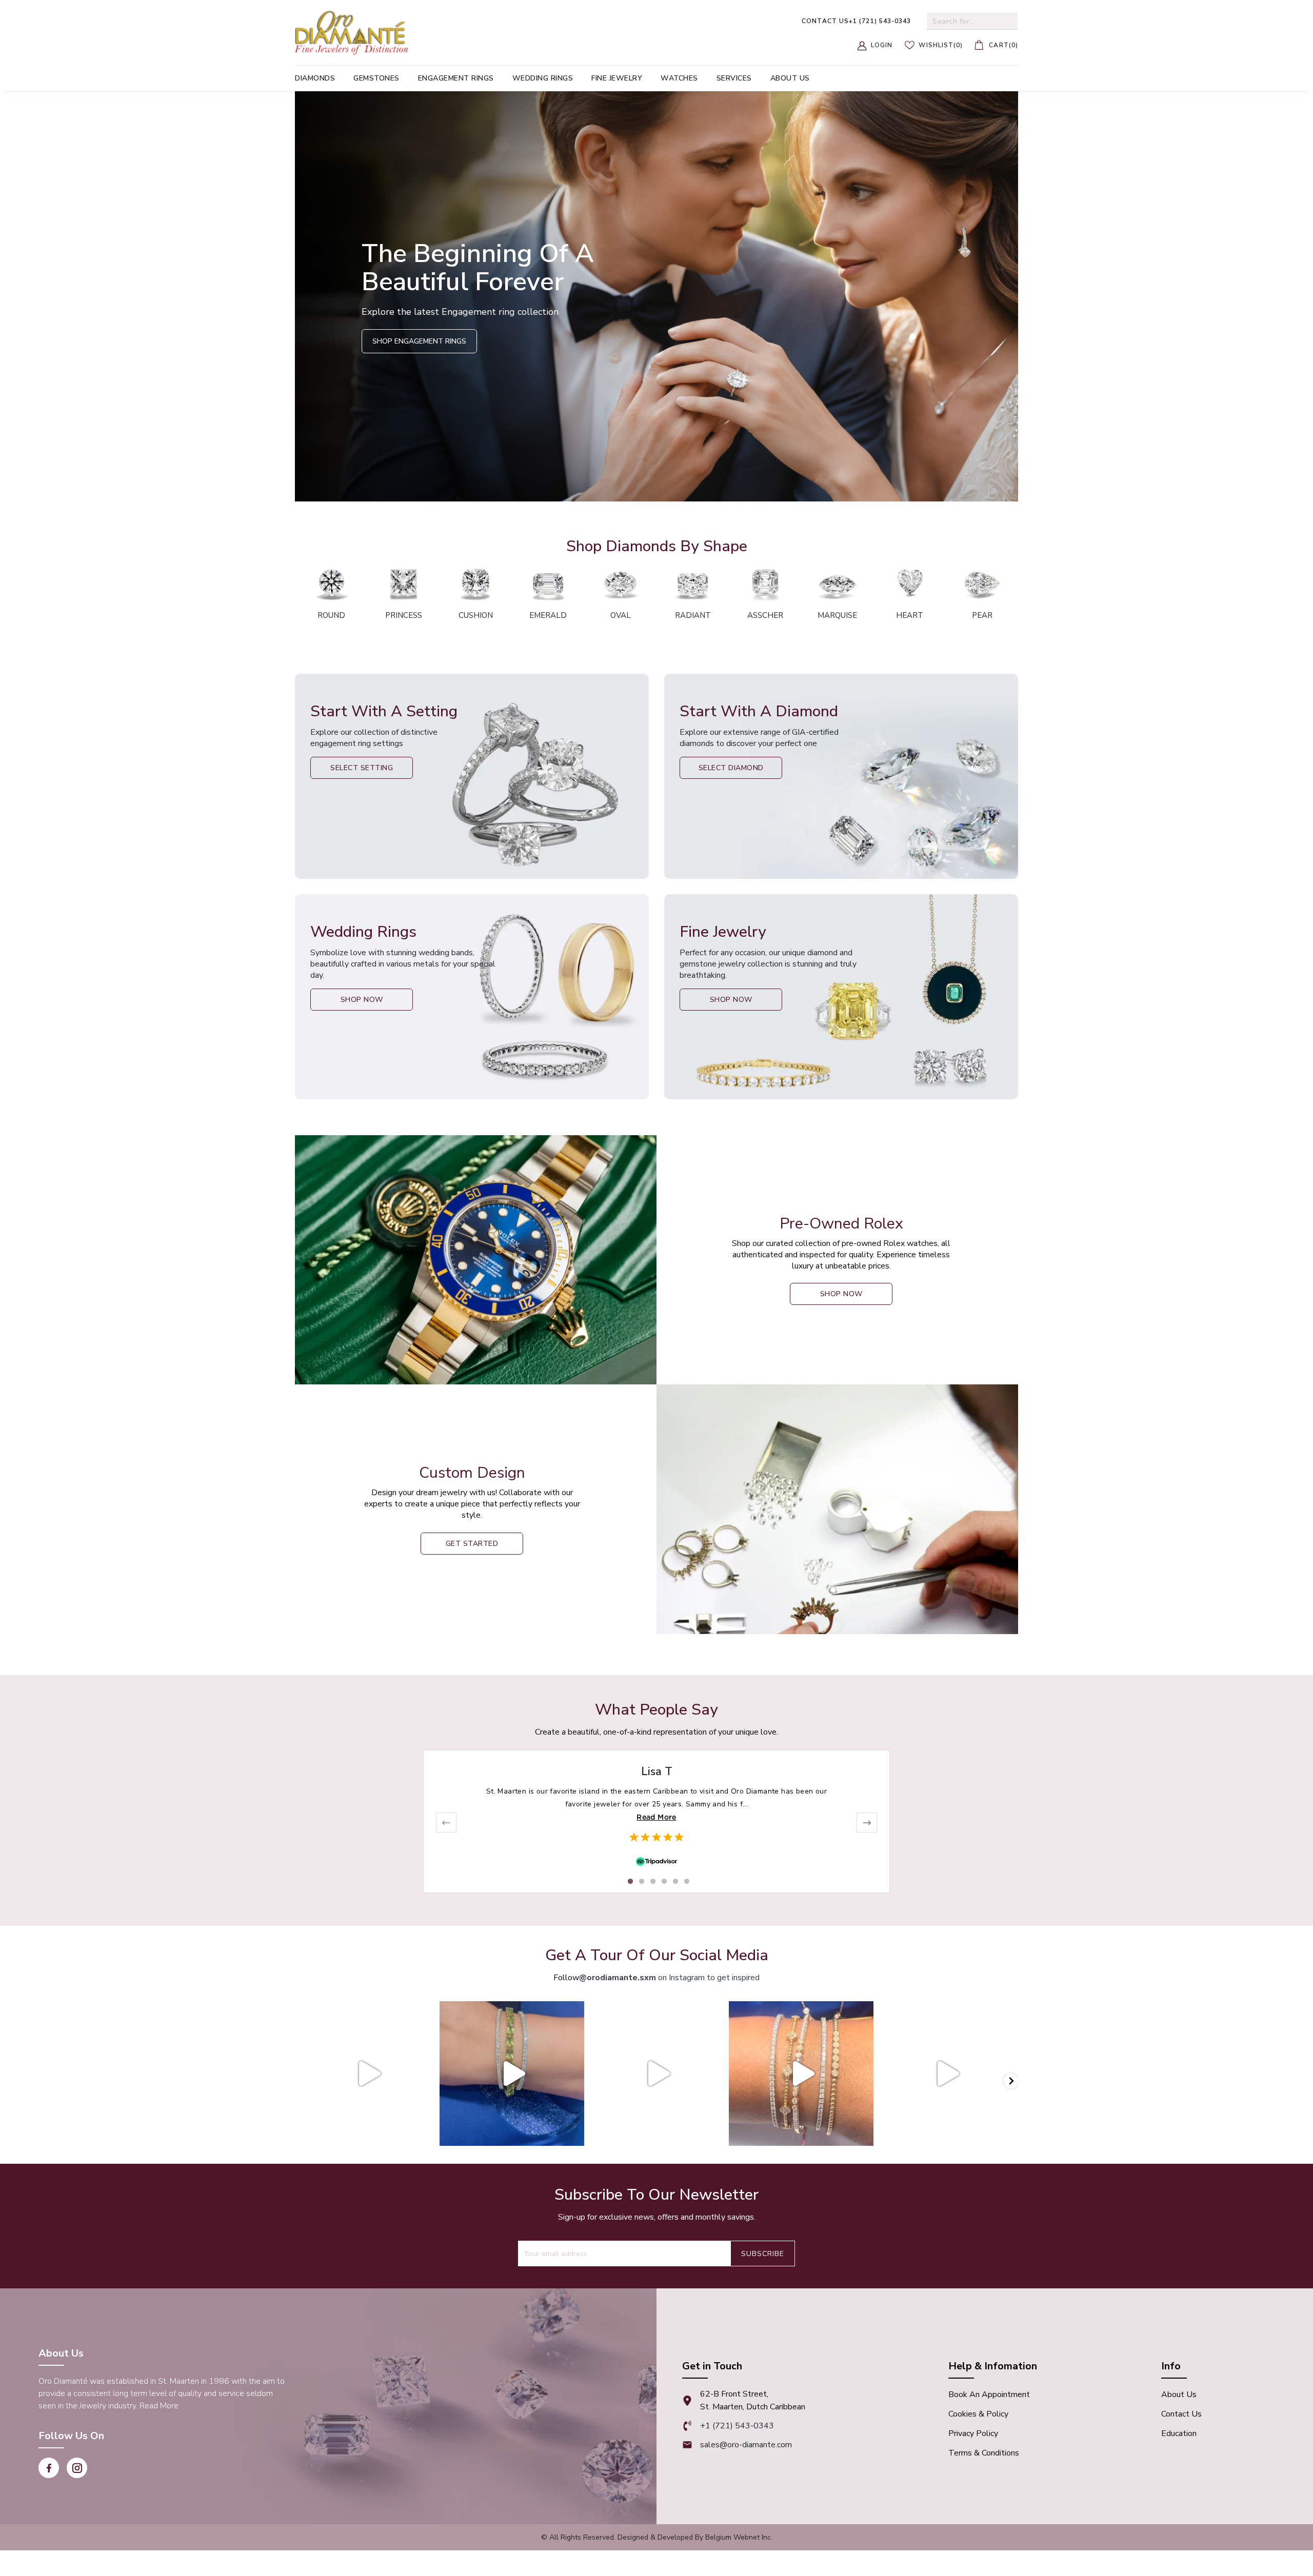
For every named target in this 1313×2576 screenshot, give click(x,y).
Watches (679, 78)
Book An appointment (989, 2394)
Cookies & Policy (978, 2414)
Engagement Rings (456, 78)
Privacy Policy (973, 2433)
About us (790, 78)
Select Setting (362, 768)
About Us (1179, 2394)
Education (1179, 2433)
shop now (841, 1294)
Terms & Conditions (984, 2453)
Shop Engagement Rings (419, 341)
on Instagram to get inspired (669, 1978)
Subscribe (763, 2254)
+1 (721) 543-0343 (856, 21)
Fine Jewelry (617, 78)
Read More (656, 1817)
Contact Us (1181, 2414)
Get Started (472, 1544)
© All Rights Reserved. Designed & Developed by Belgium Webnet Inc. (657, 2537)
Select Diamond (731, 768)
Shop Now (362, 1000)
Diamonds (315, 78)
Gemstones (376, 78)
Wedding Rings (543, 78)
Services (734, 78)
